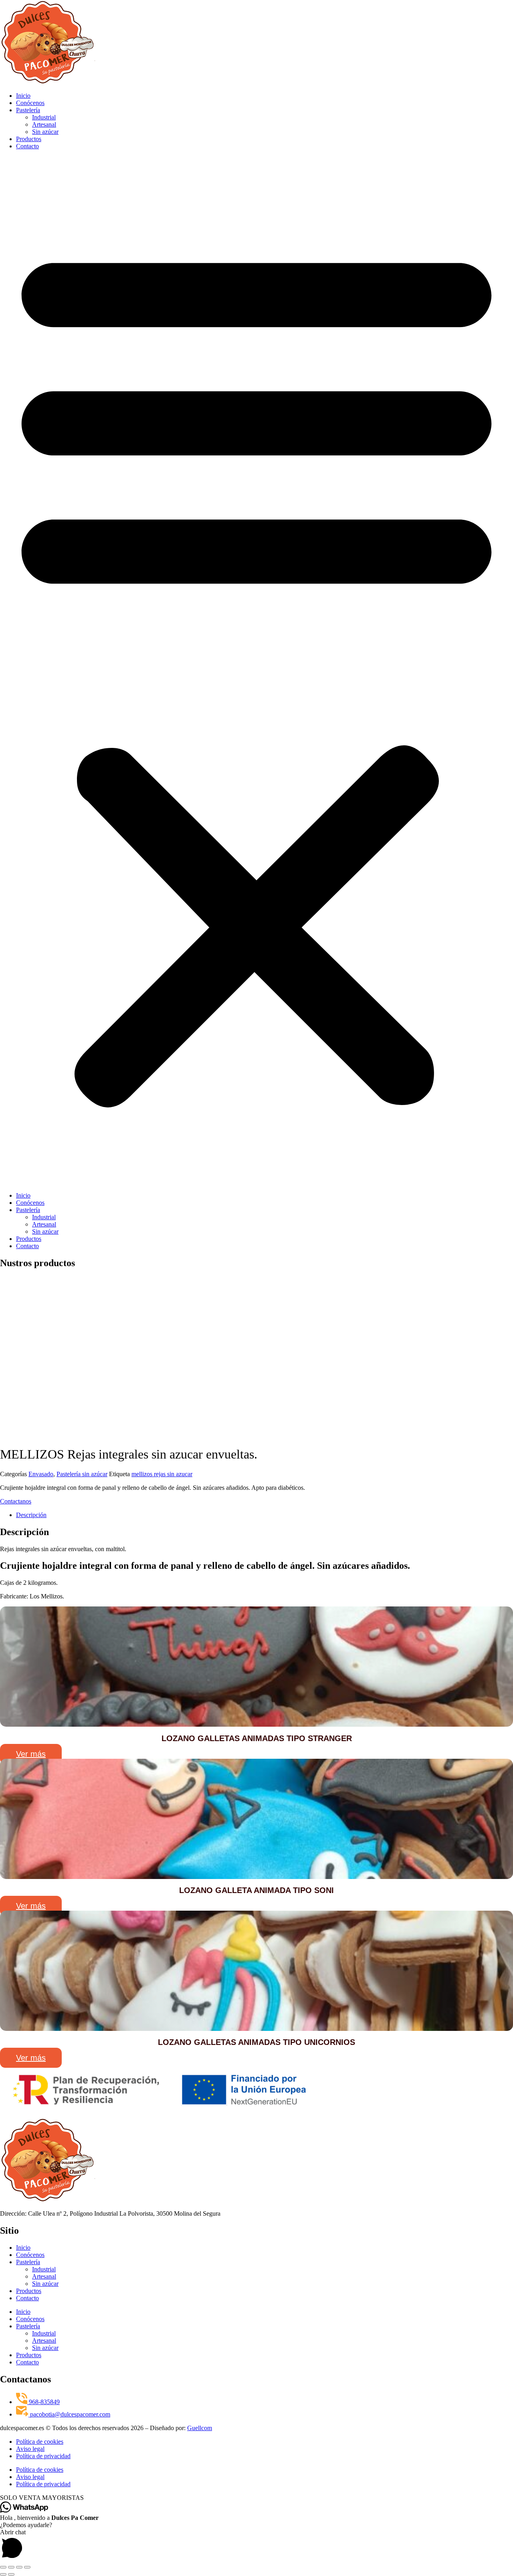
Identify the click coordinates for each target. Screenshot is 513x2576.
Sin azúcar (45, 132)
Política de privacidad (43, 2456)
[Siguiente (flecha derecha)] (11, 2574)
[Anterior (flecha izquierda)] (3, 2574)
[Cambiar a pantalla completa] (11, 2567)
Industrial (44, 117)
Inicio (23, 96)
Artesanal (44, 124)
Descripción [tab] (31, 1515)
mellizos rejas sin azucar (162, 1474)
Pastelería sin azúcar (82, 1474)
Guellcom (200, 2428)
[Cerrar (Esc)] (27, 2567)
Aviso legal (30, 2449)
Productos (29, 139)
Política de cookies (40, 2442)
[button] (256, 671)
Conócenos (30, 103)
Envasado (41, 1474)
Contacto (27, 146)
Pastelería (28, 110)
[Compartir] (19, 2567)
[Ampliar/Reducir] (3, 2567)
